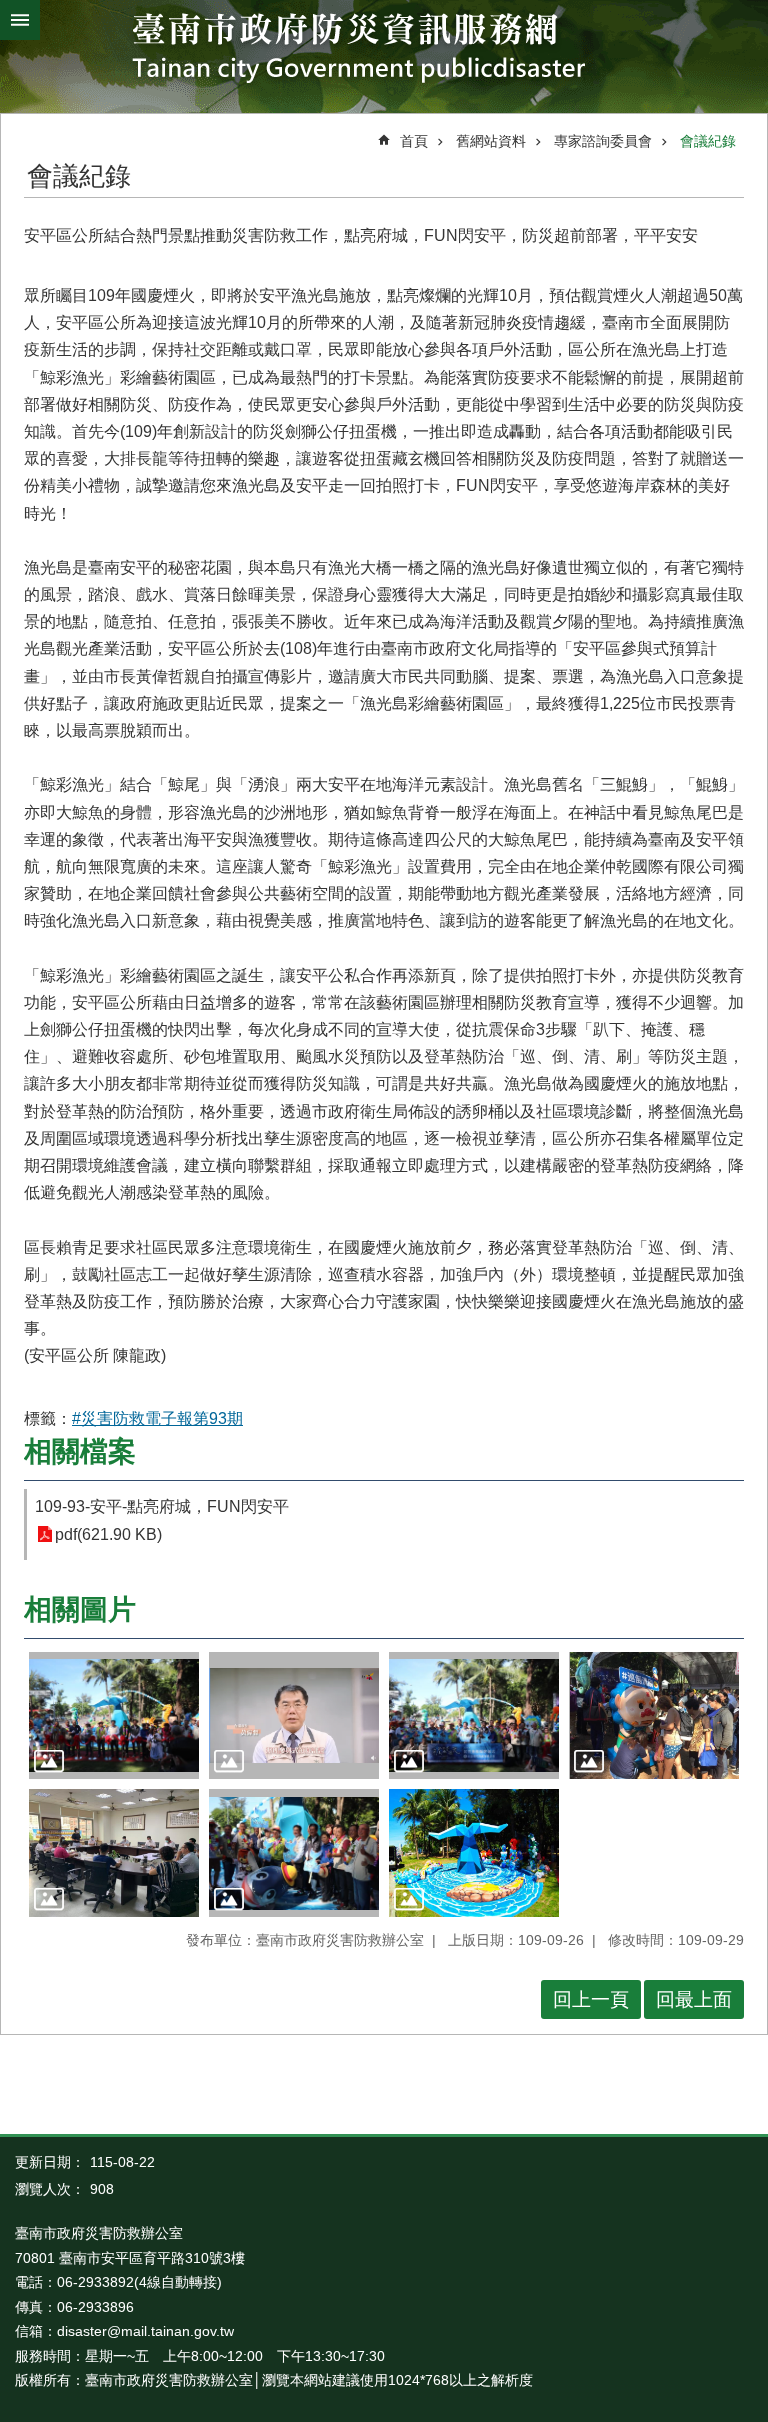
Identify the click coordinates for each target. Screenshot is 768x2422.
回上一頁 (591, 1999)
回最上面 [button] (694, 1999)
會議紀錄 (708, 141)
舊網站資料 (491, 141)
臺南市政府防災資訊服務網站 (384, 51)
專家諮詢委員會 (603, 141)
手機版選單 (20, 20)
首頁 (414, 141)
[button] (114, 1716)
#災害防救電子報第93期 (157, 1418)
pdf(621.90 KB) (108, 1534)
